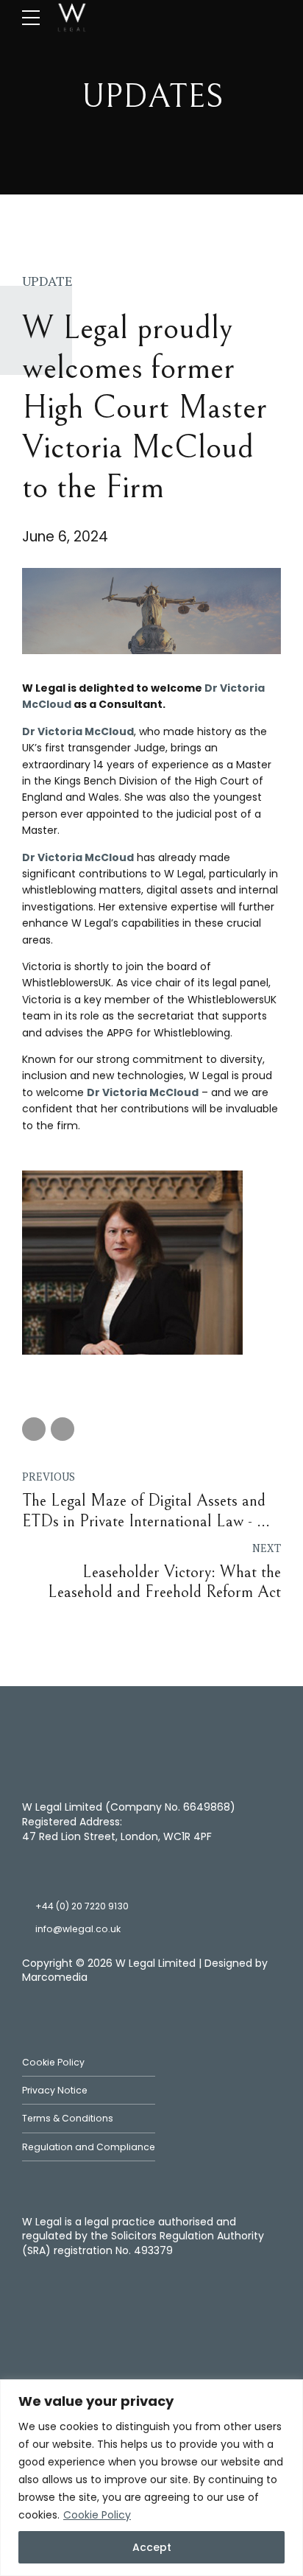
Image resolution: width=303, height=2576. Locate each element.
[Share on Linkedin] (63, 1429)
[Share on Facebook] (34, 1429)
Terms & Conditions (68, 2118)
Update (47, 281)
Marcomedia (55, 1977)
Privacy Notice (55, 2090)
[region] (151, 2478)
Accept (152, 2547)
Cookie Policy (97, 2515)
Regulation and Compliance (89, 2147)
